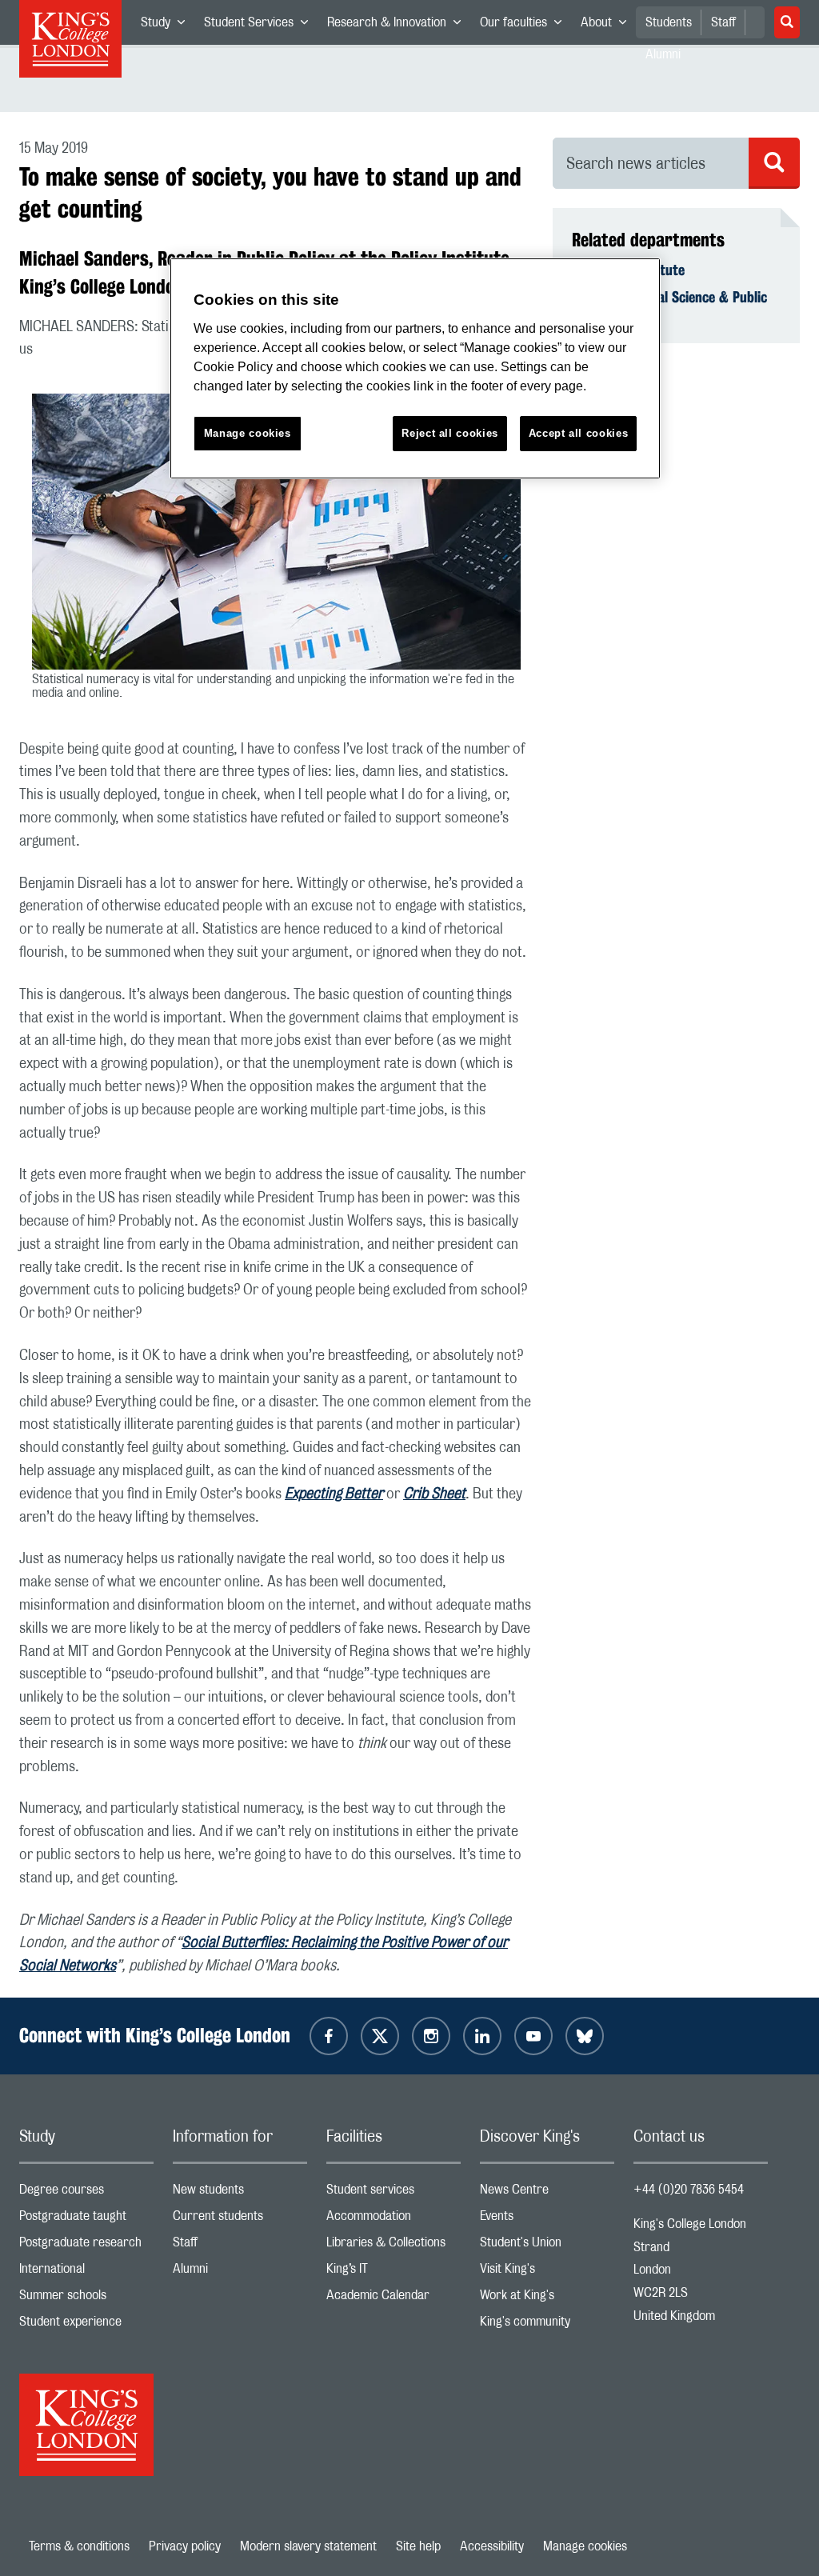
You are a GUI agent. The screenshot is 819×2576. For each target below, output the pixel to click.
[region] (415, 368)
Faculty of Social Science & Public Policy (669, 306)
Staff (723, 22)
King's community (547, 2325)
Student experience (86, 2325)
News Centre (547, 2193)
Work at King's (547, 2299)
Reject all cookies (450, 433)
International (86, 2272)
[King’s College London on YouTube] (533, 2036)
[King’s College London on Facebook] (329, 2036)
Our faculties (525, 26)
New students (240, 2193)
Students (669, 22)
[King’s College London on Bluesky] (585, 2036)
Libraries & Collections (394, 2246)
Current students (240, 2220)
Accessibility (492, 2546)
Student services (394, 2193)
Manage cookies (585, 2546)
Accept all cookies (579, 433)
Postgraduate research (86, 2246)
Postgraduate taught (86, 2220)
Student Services (261, 26)
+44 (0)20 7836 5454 (689, 2190)
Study (168, 26)
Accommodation (394, 2220)
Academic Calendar (394, 2299)
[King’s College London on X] (380, 2036)
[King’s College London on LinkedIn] (482, 2036)
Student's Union (547, 2246)
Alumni (240, 2272)
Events (547, 2220)
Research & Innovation (399, 26)
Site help (418, 2546)
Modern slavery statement (308, 2546)
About (608, 26)
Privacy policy (185, 2546)
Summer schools (86, 2299)
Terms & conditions (79, 2546)
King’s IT (394, 2272)
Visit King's (547, 2272)
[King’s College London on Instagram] (431, 2036)
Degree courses (86, 2193)
